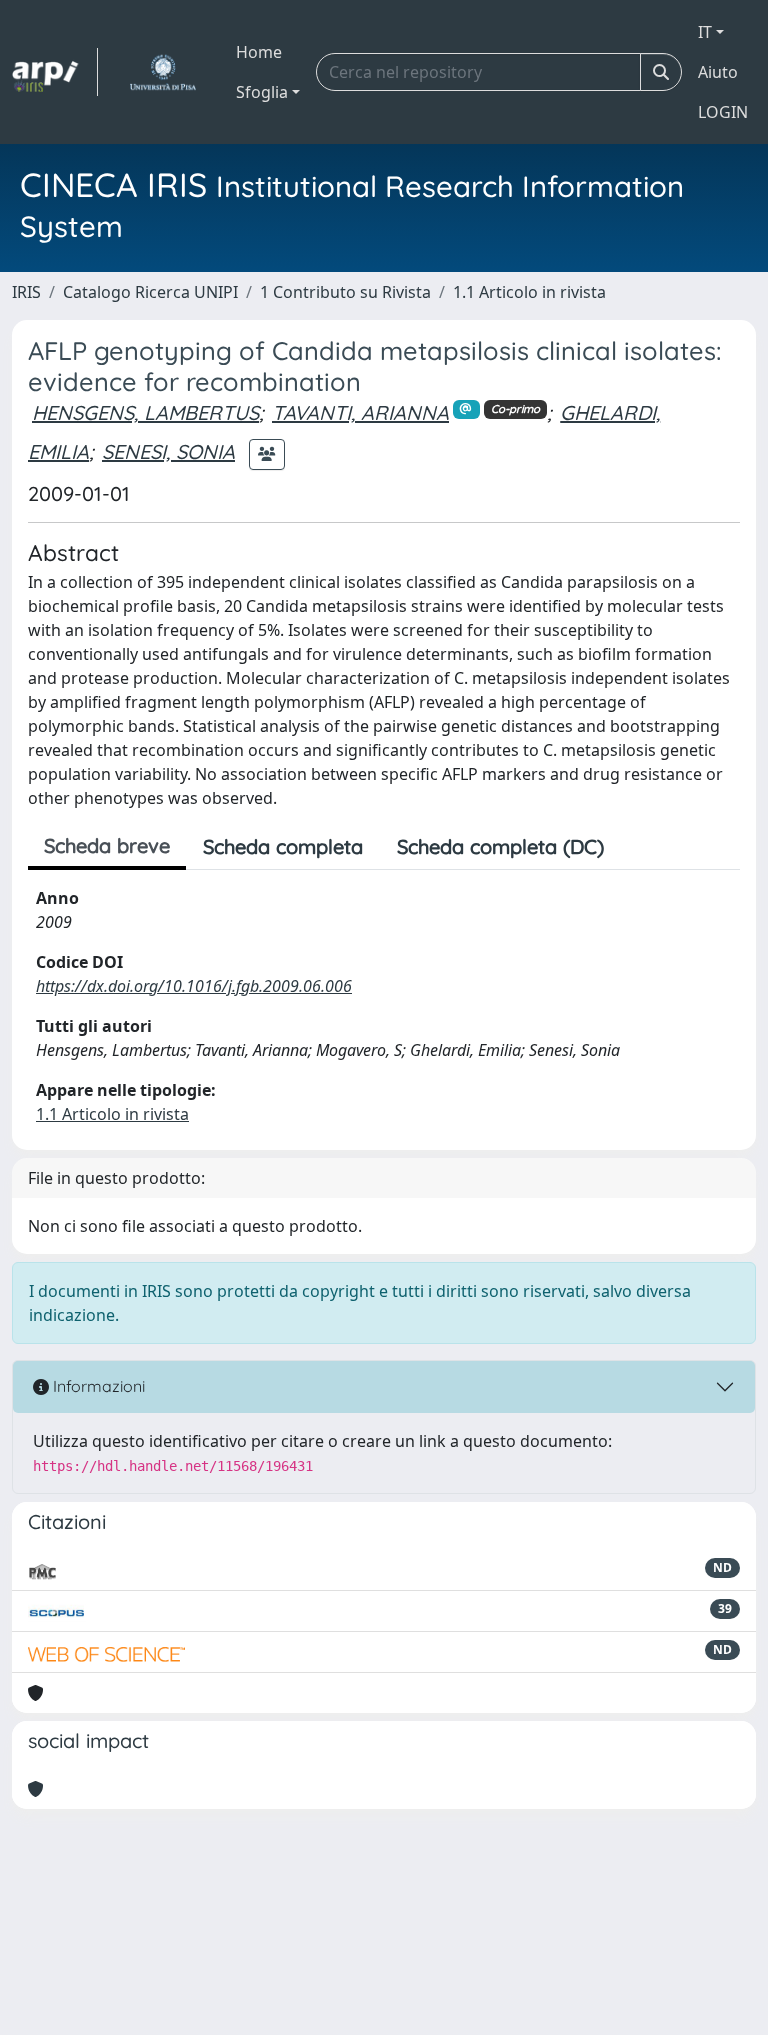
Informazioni (97, 1386)
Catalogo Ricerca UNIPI (150, 292)
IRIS (26, 292)
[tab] (638, 847)
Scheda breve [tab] (107, 845)
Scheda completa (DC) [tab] (500, 846)
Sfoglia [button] (262, 92)
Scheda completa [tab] (283, 846)
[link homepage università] (162, 72)
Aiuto (718, 72)
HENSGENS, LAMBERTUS (145, 412)
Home (259, 52)
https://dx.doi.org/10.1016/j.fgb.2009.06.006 (194, 986)
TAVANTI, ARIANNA (360, 412)
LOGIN (723, 112)
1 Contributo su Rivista (345, 292)
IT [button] (705, 32)
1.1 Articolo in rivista (529, 292)
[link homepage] (55, 72)
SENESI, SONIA (168, 451)
